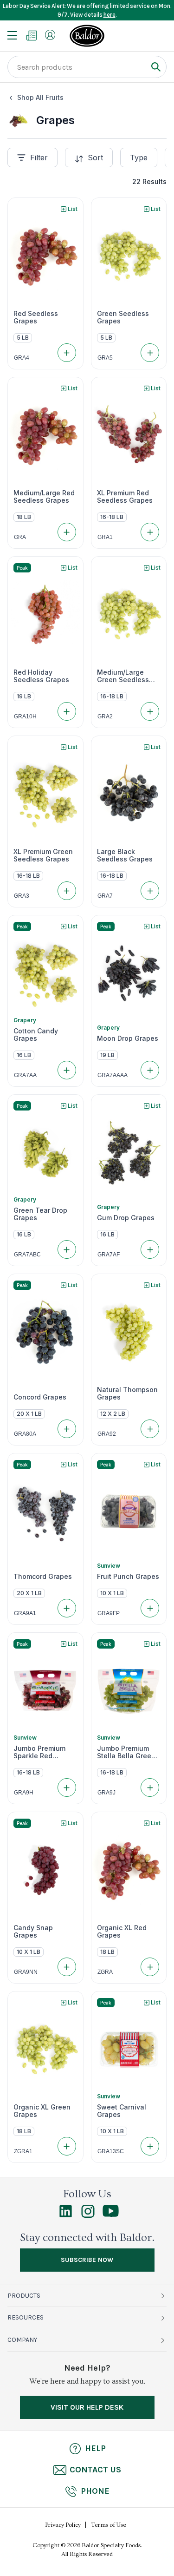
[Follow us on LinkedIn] (66, 2215)
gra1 (105, 537)
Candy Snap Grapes (33, 1932)
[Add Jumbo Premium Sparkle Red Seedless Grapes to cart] (67, 1787)
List (73, 209)
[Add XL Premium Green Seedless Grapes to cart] (67, 891)
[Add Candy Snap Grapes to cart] (67, 1967)
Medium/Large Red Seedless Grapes (44, 497)
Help (95, 2448)
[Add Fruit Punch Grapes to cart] (150, 1608)
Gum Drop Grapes (126, 1218)
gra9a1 (25, 1613)
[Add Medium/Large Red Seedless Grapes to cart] (67, 532)
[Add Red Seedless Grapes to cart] (67, 353)
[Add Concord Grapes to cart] (67, 1429)
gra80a (25, 1434)
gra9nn (26, 1972)
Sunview (109, 1566)
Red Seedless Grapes (36, 317)
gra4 (22, 358)
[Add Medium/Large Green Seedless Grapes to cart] (150, 711)
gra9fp (109, 1613)
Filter (39, 158)
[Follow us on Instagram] (88, 2215)
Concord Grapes (40, 1397)
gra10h (25, 716)
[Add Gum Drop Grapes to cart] (150, 1249)
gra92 (107, 1434)
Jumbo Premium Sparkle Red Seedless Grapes (41, 1752)
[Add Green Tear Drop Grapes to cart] (67, 1249)
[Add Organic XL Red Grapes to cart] (150, 1967)
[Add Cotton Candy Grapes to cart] (67, 1070)
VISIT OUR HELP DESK (87, 2407)
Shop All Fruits (40, 97)
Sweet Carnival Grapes (122, 2111)
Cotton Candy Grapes (36, 1035)
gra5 (105, 358)
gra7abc (27, 1255)
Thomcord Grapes (43, 1577)
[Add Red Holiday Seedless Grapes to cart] (67, 711)
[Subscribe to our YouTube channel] (111, 2215)
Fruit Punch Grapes (128, 1577)
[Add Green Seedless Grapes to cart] (150, 353)
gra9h (24, 1793)
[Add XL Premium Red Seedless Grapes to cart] (150, 532)
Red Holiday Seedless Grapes (41, 676)
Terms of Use (109, 2525)
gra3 (22, 896)
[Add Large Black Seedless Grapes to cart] (150, 891)
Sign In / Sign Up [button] (50, 35)
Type (139, 158)
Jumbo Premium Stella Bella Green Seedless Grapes (126, 1752)
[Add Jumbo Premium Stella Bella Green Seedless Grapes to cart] (150, 1787)
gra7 (105, 896)
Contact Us (95, 2470)
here (110, 15)
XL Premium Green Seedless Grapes (43, 855)
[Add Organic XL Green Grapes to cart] (67, 2146)
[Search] (156, 67)
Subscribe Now (87, 2260)
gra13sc (111, 2151)
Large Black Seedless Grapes (125, 855)
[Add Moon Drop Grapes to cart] (150, 1070)
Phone (95, 2491)
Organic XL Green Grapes (42, 2111)
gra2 (105, 716)
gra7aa (25, 1075)
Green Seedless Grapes (123, 317)
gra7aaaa (113, 1075)
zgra (105, 1972)
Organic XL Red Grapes (122, 1932)
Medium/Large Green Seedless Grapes (123, 676)
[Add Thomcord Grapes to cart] (67, 1608)
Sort (95, 158)
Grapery (25, 1020)
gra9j (106, 1793)
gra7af (109, 1255)
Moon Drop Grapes (128, 1038)
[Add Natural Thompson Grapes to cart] (150, 1429)
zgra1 (23, 2151)
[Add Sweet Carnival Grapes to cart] (150, 2146)
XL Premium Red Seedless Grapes (125, 497)
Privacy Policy (63, 2525)
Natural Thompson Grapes (127, 1393)
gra (20, 537)
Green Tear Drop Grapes (40, 1214)
